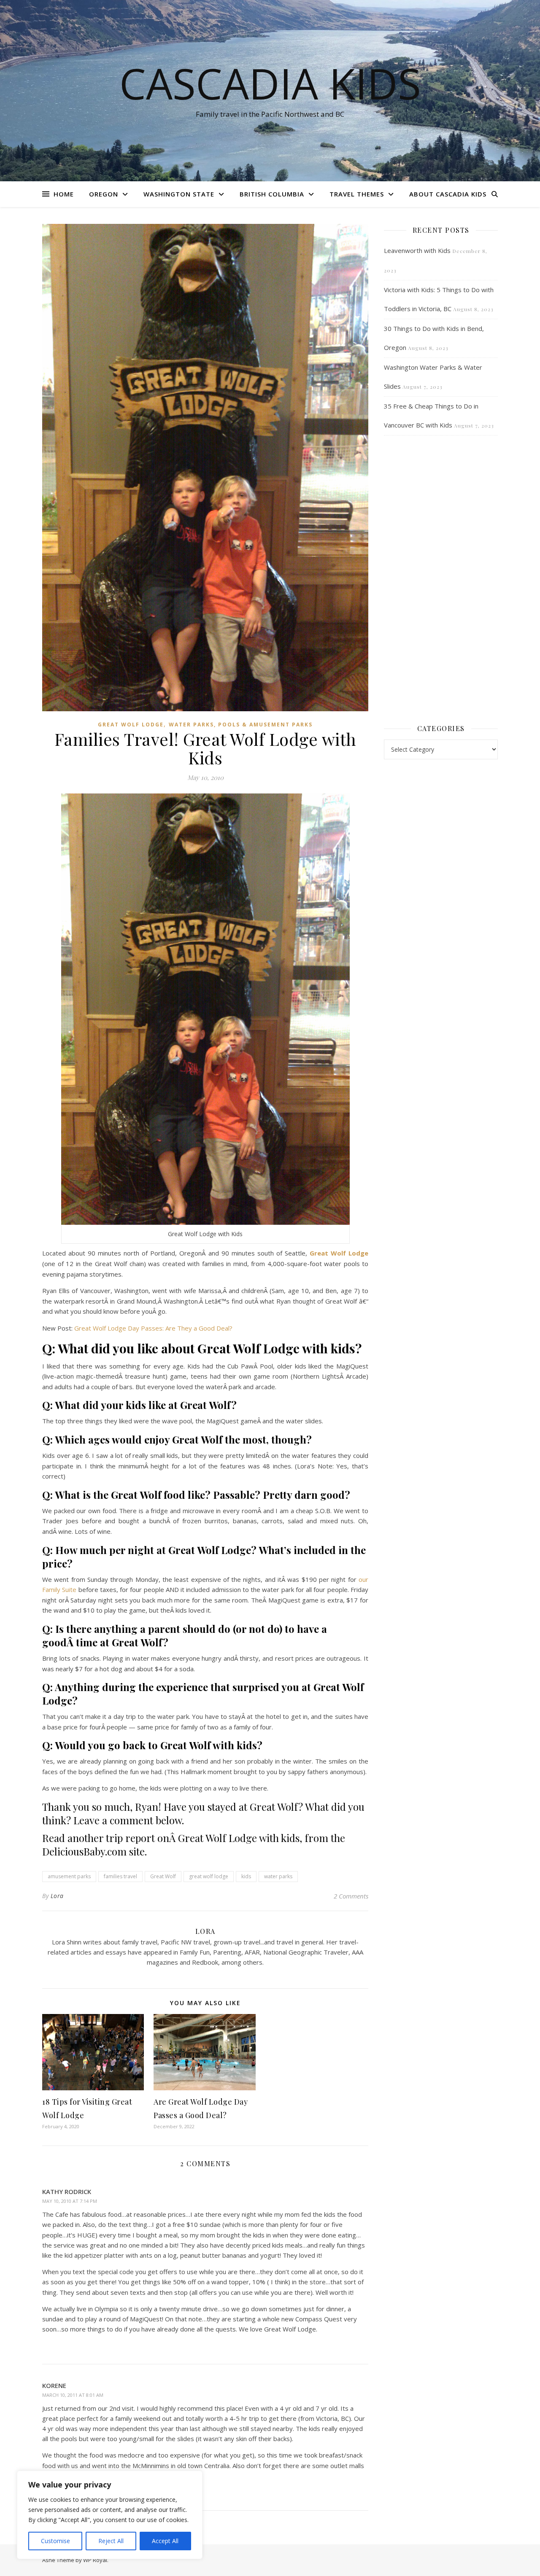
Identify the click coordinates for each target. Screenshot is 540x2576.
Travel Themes (357, 194)
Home (64, 194)
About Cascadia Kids (448, 194)
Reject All (111, 2541)
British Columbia (272, 194)
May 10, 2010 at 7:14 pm (70, 2201)
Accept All (165, 2541)
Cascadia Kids (270, 83)
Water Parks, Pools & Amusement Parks (241, 725)
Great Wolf (163, 1876)
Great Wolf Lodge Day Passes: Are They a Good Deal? (153, 1328)
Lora (57, 1896)
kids (246, 1876)
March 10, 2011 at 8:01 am (73, 2395)
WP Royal (95, 2560)
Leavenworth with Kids (417, 250)
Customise (55, 2541)
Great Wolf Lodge (131, 725)
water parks (278, 1876)
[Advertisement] (441, 579)
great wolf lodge (209, 1876)
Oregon (104, 194)
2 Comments (351, 1896)
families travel (120, 1876)
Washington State (179, 194)
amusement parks (69, 1876)
